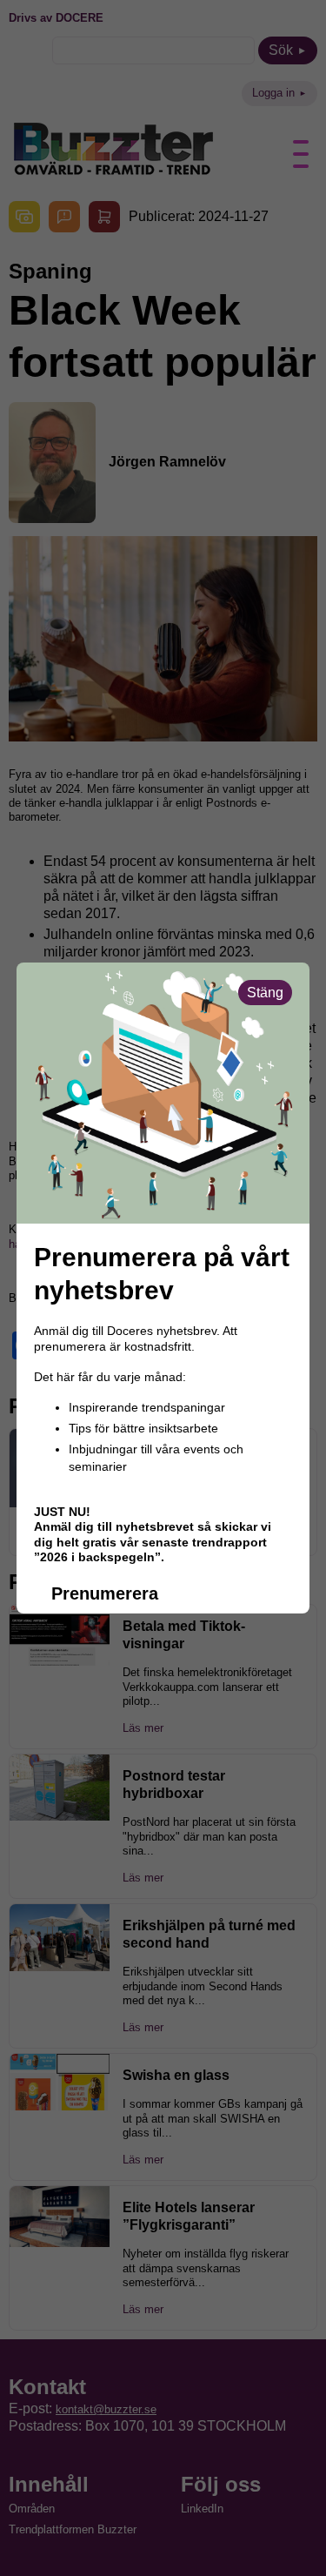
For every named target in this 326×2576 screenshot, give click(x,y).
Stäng (265, 993)
